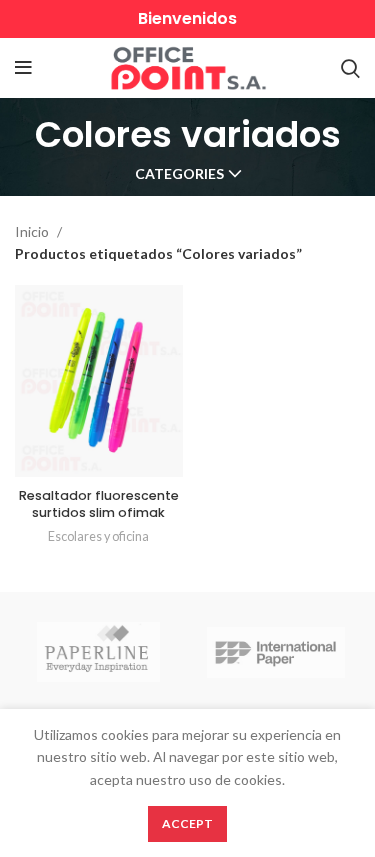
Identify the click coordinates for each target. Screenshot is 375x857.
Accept (187, 823)
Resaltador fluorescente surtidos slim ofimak (99, 504)
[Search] (350, 68)
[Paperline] (98, 652)
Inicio (33, 231)
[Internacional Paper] (275, 652)
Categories (179, 174)
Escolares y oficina (98, 536)
